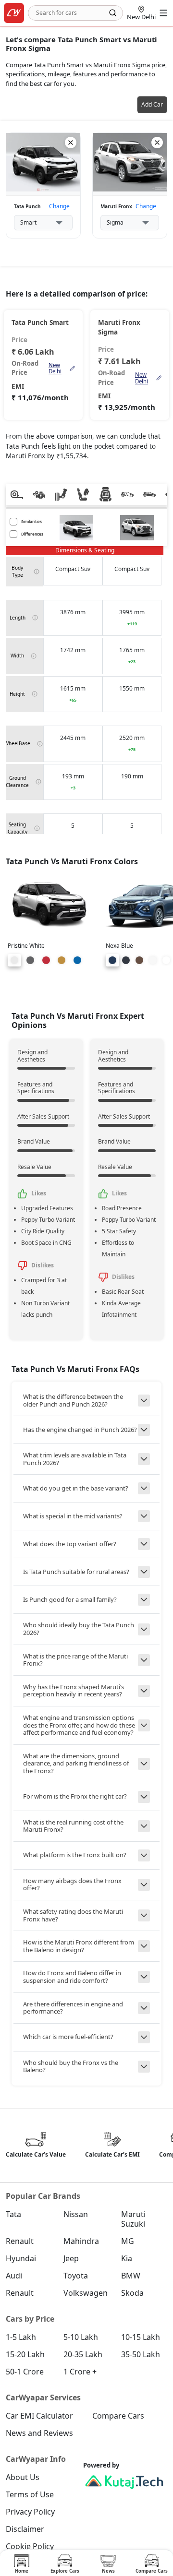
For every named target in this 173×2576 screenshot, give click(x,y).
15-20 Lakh (25, 2354)
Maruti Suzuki (133, 2219)
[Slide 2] (30, 960)
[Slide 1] (14, 960)
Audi (14, 2276)
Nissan (76, 2214)
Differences (32, 534)
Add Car (152, 104)
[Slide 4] (62, 960)
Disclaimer (25, 2529)
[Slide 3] (46, 960)
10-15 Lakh (141, 2337)
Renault (20, 2241)
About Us (23, 2477)
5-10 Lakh (81, 2337)
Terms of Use (30, 2494)
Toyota (76, 2276)
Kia (127, 2258)
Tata (13, 2214)
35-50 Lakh (141, 2354)
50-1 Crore (25, 2372)
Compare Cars (118, 2416)
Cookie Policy (30, 2546)
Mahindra (81, 2241)
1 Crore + (80, 2372)
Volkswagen (86, 2293)
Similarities (31, 521)
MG (128, 2241)
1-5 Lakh (21, 2337)
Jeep (71, 2258)
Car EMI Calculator (39, 2416)
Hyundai (21, 2258)
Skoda (132, 2293)
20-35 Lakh (83, 2354)
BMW (131, 2276)
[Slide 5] (77, 960)
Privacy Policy (30, 2512)
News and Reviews (39, 2433)
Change (59, 206)
